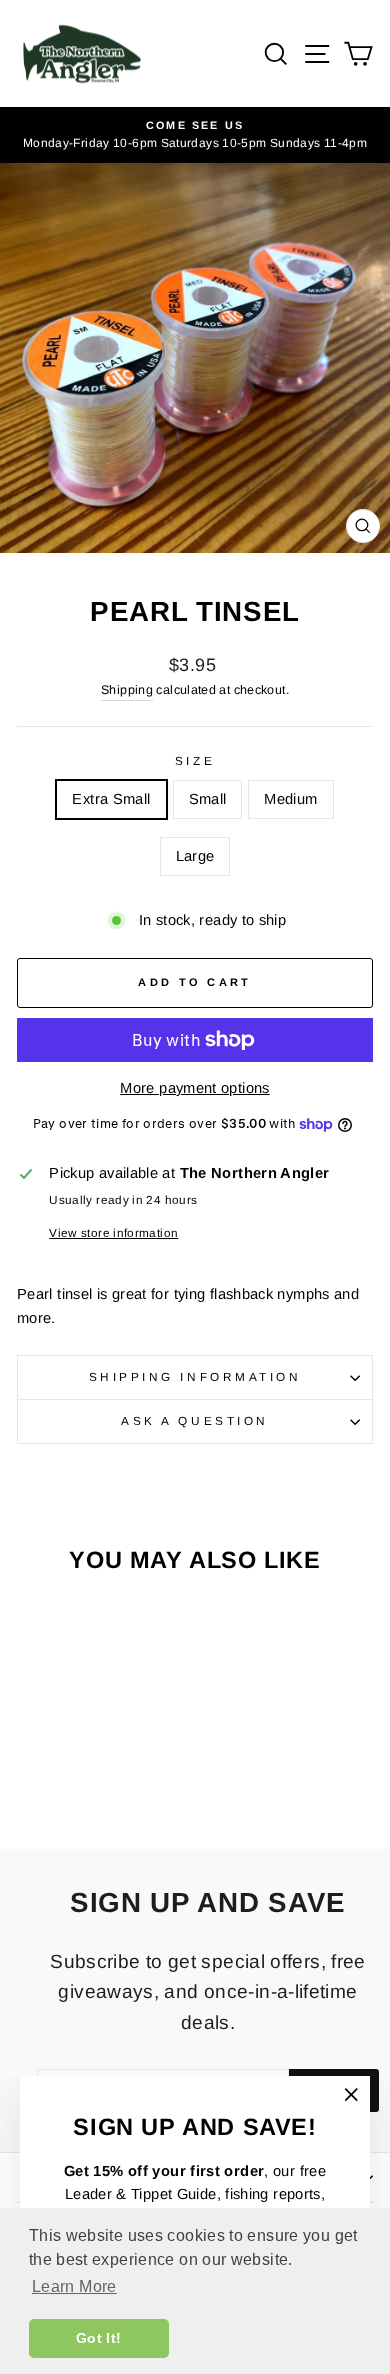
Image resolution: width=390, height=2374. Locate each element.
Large (195, 856)
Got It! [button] (99, 2338)
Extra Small (111, 799)
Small (208, 799)
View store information (113, 1232)
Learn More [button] (74, 2286)
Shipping (127, 690)
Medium (290, 799)
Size (195, 760)
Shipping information (195, 1376)
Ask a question (194, 1420)
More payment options (194, 1088)
